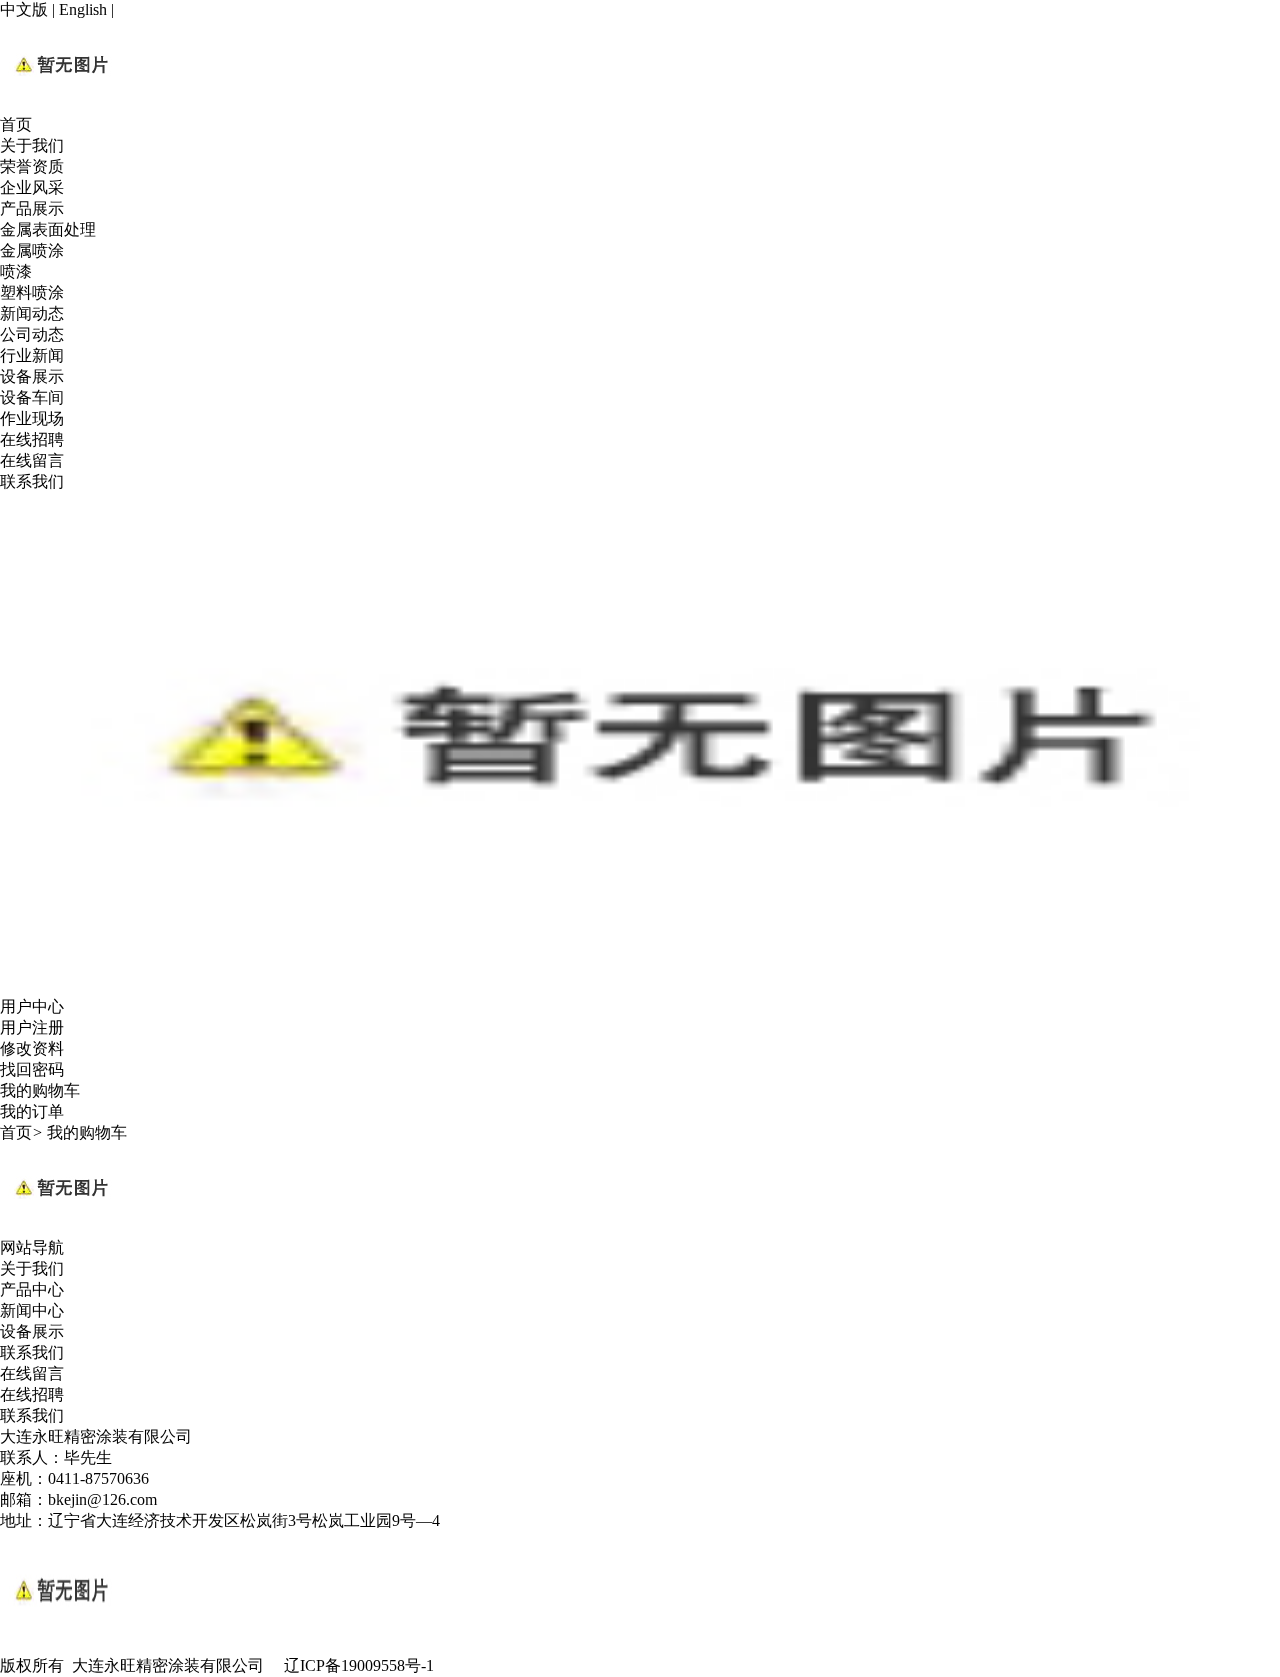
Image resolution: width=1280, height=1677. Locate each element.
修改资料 (32, 1048)
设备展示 (32, 376)
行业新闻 (32, 355)
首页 (16, 124)
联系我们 (32, 481)
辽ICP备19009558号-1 (359, 1665)
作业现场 (32, 418)
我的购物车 (40, 1090)
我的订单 (32, 1111)
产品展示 (32, 208)
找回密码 (32, 1069)
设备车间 (32, 397)
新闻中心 (32, 1310)
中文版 (24, 9)
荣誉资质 (32, 166)
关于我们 (32, 145)
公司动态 (32, 334)
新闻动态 (32, 313)
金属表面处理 (48, 229)
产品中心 (32, 1289)
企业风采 (32, 187)
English (83, 9)
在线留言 (32, 460)
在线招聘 (32, 439)
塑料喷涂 (32, 292)
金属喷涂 (32, 250)
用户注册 (32, 1027)
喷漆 (16, 271)
